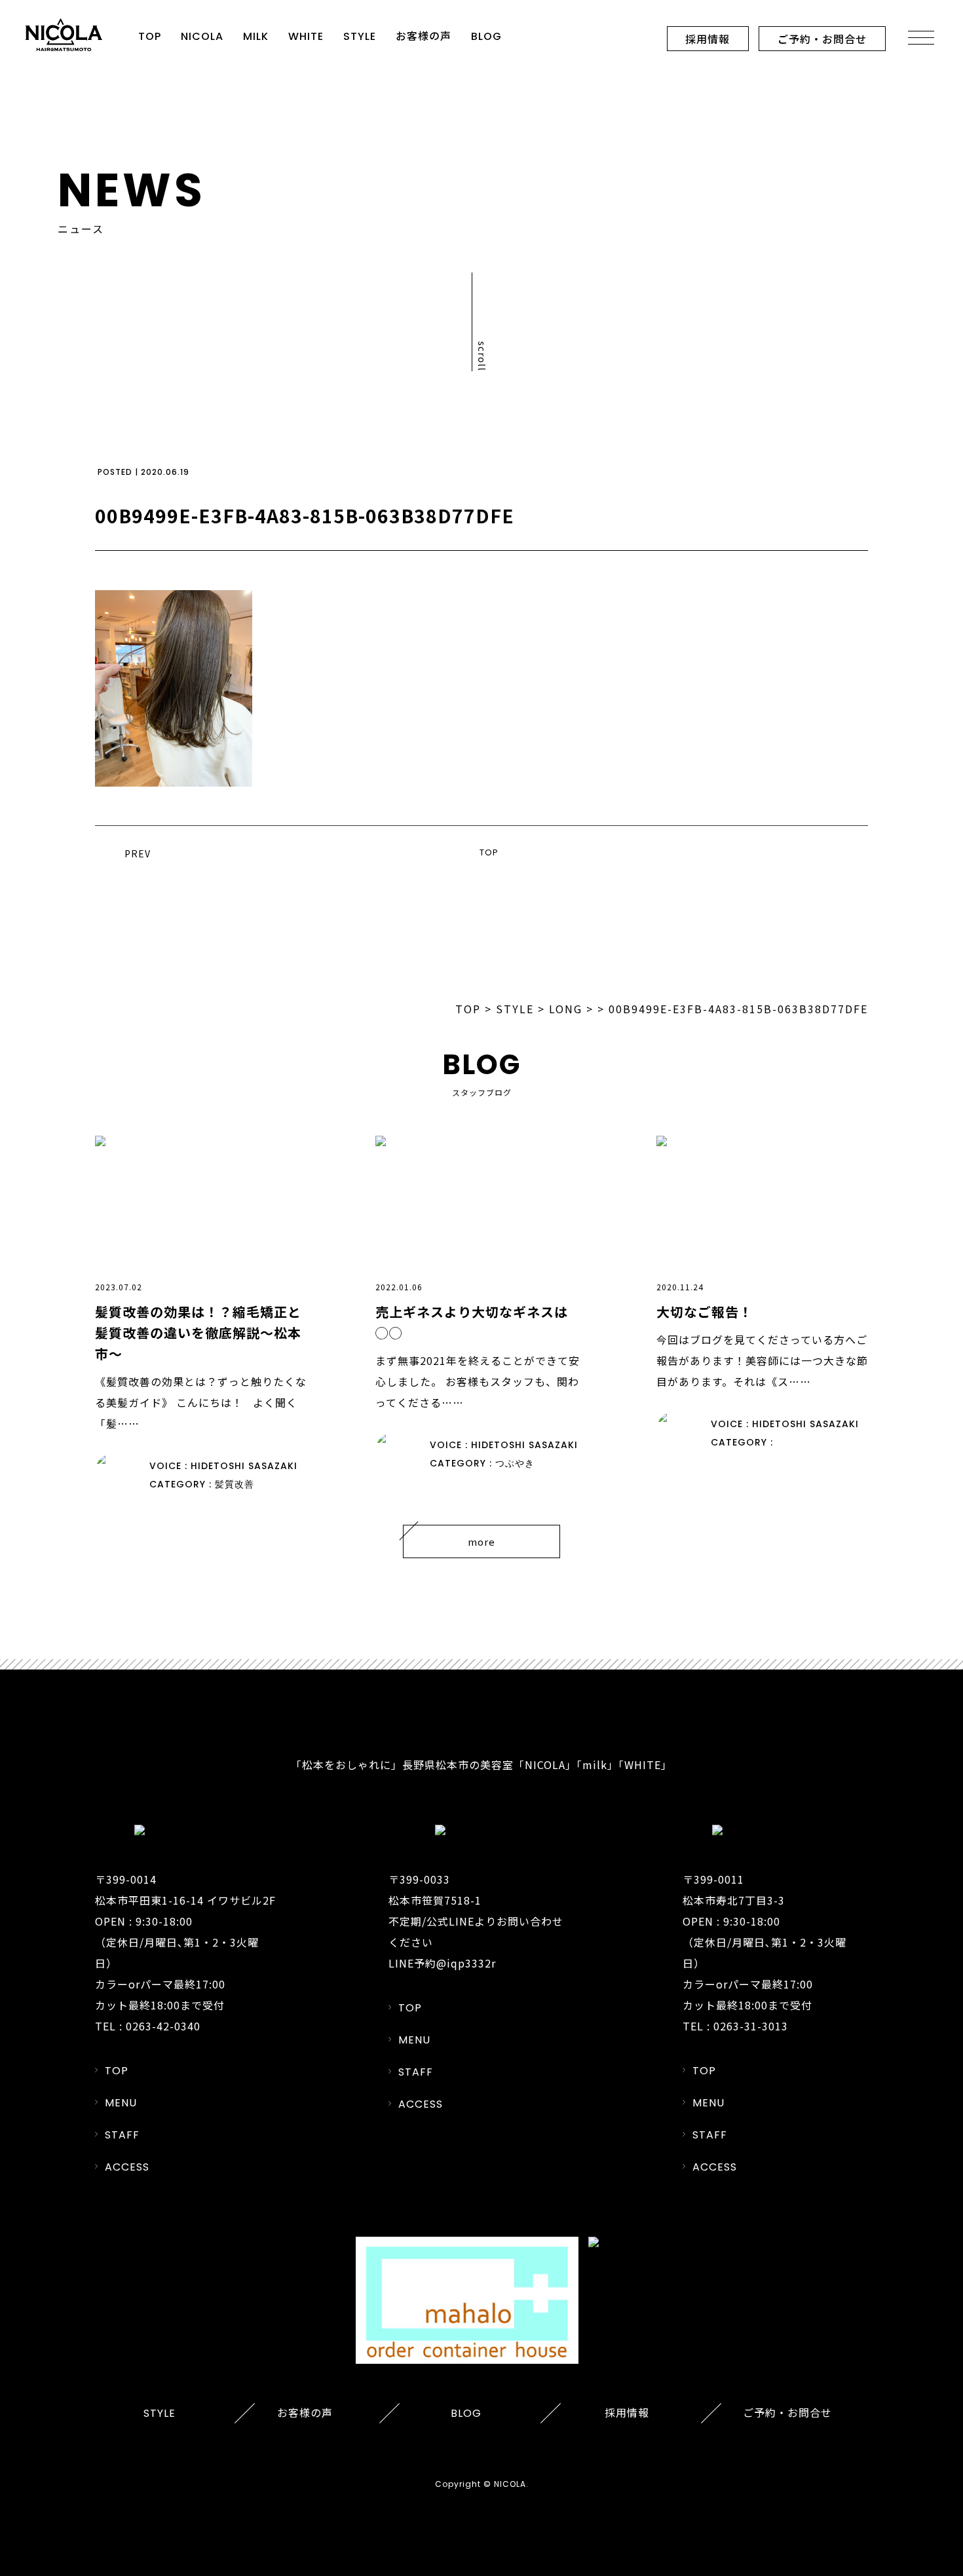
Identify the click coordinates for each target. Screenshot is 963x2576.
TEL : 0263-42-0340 (148, 2026)
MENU (121, 2103)
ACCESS (127, 2167)
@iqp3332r (466, 1963)
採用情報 (708, 39)
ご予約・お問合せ (822, 39)
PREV (138, 853)
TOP (150, 36)
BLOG (486, 36)
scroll (482, 356)
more (481, 1541)
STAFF (122, 2135)
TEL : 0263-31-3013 (735, 2026)
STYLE (360, 36)
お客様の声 (424, 36)
